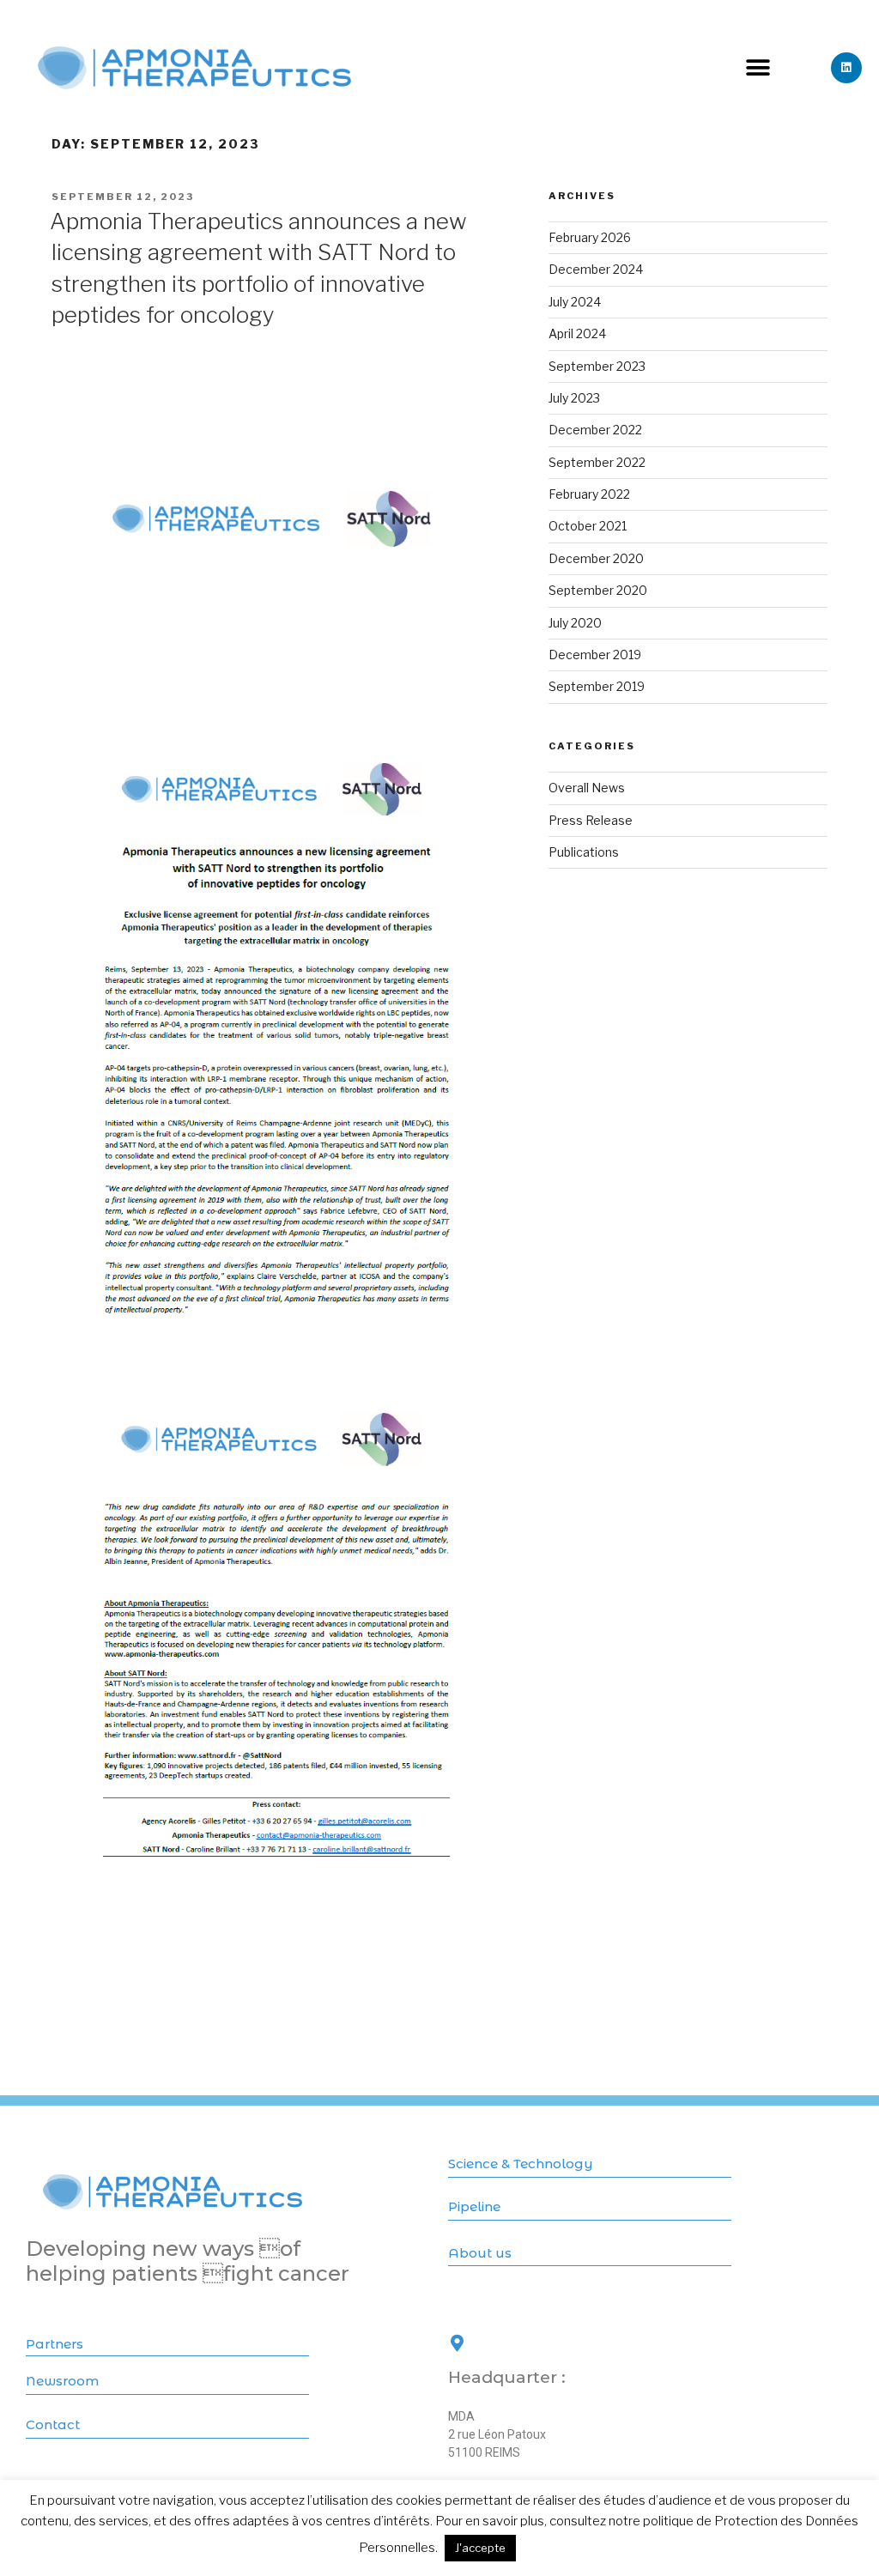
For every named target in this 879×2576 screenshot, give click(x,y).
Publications (584, 852)
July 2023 (574, 398)
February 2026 (590, 237)
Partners (55, 2344)
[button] (758, 68)
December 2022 (595, 430)
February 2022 (589, 494)
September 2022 (597, 462)
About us (480, 2253)
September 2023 (597, 366)
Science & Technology (521, 2164)
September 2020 (598, 590)
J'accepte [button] (480, 2548)
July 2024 (575, 302)
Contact (53, 2424)
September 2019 (597, 686)
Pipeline (474, 2206)
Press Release (591, 820)
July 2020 (575, 623)
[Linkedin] (846, 68)
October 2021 (588, 526)
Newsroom (62, 2381)
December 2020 (596, 558)
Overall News (587, 788)
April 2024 (577, 333)
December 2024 (596, 269)
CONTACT (480, 2364)
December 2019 (595, 655)
